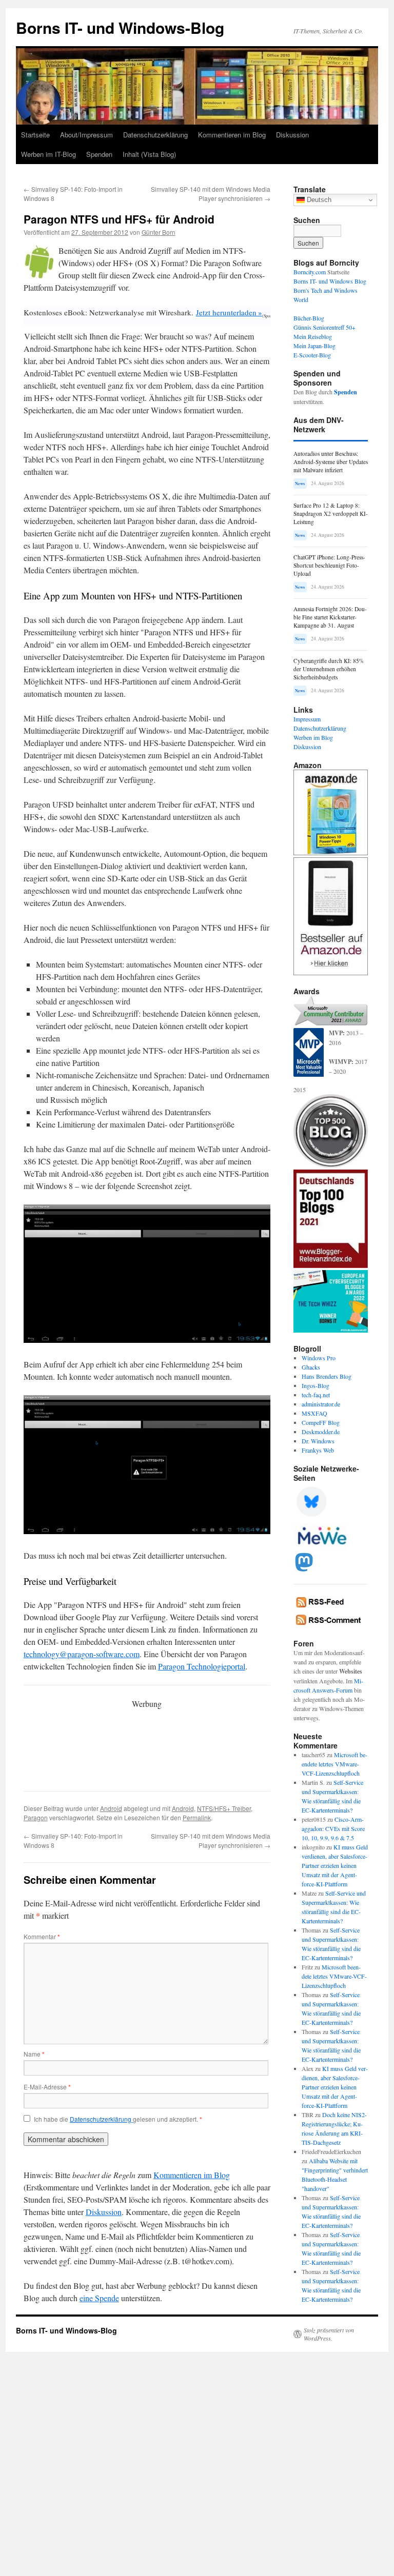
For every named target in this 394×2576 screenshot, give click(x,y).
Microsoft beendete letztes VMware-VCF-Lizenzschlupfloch (334, 1764)
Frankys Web (318, 1450)
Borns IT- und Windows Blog (330, 281)
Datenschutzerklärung (155, 135)
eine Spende (99, 2298)
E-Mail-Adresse (47, 2087)
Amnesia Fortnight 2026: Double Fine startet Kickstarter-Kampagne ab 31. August (330, 617)
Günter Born (159, 232)
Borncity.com (310, 272)
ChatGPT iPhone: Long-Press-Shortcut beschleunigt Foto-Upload (329, 565)
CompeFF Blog (321, 1422)
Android (111, 1808)
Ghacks (311, 1367)
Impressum (307, 719)
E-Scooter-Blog (312, 355)
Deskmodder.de (321, 1432)
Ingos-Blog (316, 1385)
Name (34, 2054)
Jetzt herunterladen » (229, 312)
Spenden (99, 154)
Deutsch (318, 200)
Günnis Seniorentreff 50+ (324, 327)
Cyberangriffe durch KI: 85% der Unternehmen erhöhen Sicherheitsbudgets (329, 669)
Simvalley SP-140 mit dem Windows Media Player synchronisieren (211, 194)
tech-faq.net (316, 1395)
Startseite (35, 135)
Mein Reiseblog (313, 336)
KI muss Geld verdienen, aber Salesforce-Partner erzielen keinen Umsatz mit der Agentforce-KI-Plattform (335, 1865)
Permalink (197, 1817)
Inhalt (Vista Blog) (149, 154)
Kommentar (42, 1936)
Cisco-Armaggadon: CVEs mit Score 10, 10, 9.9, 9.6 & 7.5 (333, 1828)
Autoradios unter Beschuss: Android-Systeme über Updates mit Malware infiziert (331, 462)
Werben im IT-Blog (48, 154)
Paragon (36, 1817)
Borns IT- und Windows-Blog (120, 27)
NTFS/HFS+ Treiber (224, 1808)
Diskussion (292, 135)
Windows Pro (319, 1358)
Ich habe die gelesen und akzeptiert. (118, 2119)
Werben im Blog (313, 737)
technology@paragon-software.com (82, 1654)
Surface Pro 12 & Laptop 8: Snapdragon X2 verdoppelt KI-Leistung (331, 514)
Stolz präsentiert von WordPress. (329, 2334)
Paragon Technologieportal (202, 1666)
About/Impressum (86, 135)
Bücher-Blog (309, 318)
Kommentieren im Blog (232, 135)
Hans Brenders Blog (327, 1376)
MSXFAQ (314, 1413)
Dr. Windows (318, 1441)
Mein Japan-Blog (314, 346)
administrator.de (321, 1404)
